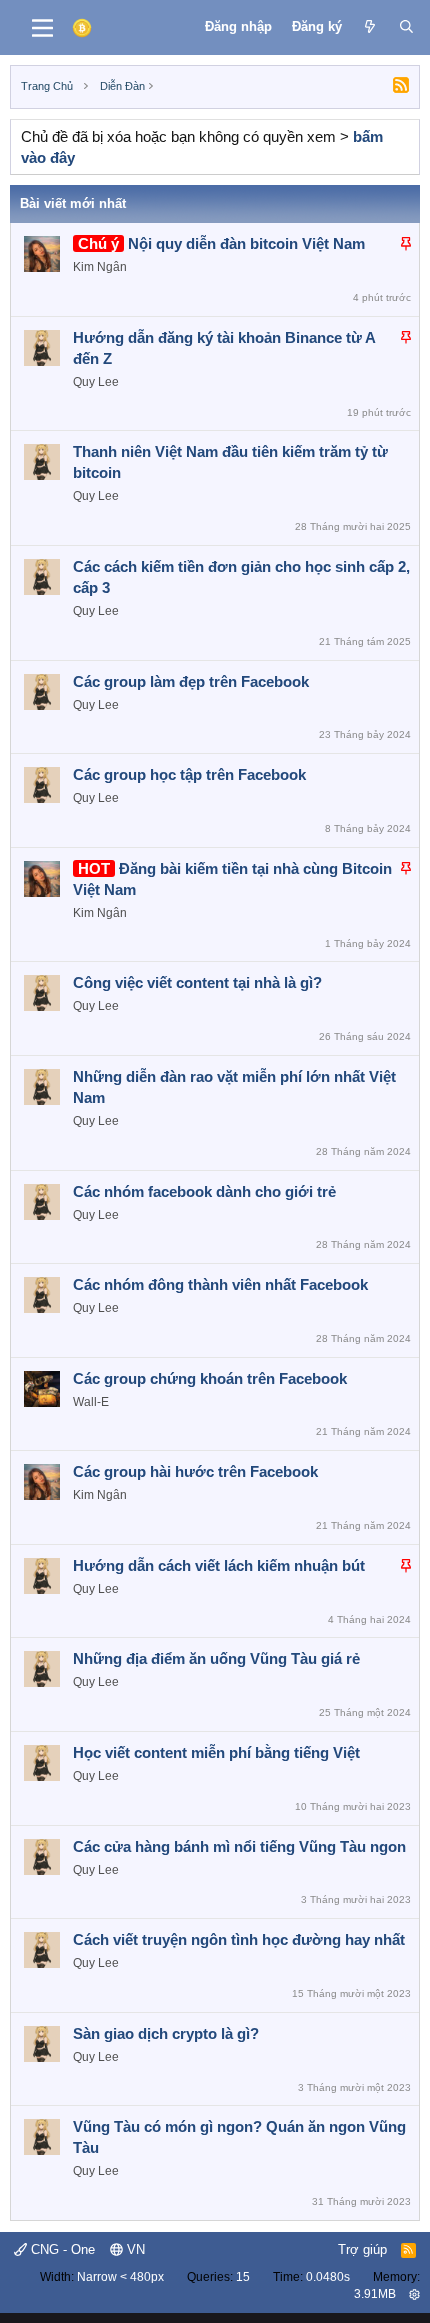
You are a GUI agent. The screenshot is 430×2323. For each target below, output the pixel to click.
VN (134, 2249)
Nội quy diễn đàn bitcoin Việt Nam (246, 243)
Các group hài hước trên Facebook (195, 1471)
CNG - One (61, 2249)
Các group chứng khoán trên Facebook (210, 1378)
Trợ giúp (362, 2249)
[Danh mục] (42, 28)
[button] (414, 2294)
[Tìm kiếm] (406, 27)
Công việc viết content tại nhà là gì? (197, 982)
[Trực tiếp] (370, 27)
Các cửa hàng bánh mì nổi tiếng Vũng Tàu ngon (239, 1846)
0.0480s (328, 2277)
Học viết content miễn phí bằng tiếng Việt (216, 1752)
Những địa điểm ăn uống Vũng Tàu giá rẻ (216, 1658)
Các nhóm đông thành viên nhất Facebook (220, 1284)
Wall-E (91, 1402)
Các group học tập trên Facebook (189, 774)
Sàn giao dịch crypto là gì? (166, 2033)
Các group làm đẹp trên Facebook (191, 681)
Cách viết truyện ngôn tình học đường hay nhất (239, 1939)
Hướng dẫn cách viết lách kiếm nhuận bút (219, 1565)
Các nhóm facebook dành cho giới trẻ (204, 1191)
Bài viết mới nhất (73, 203)
